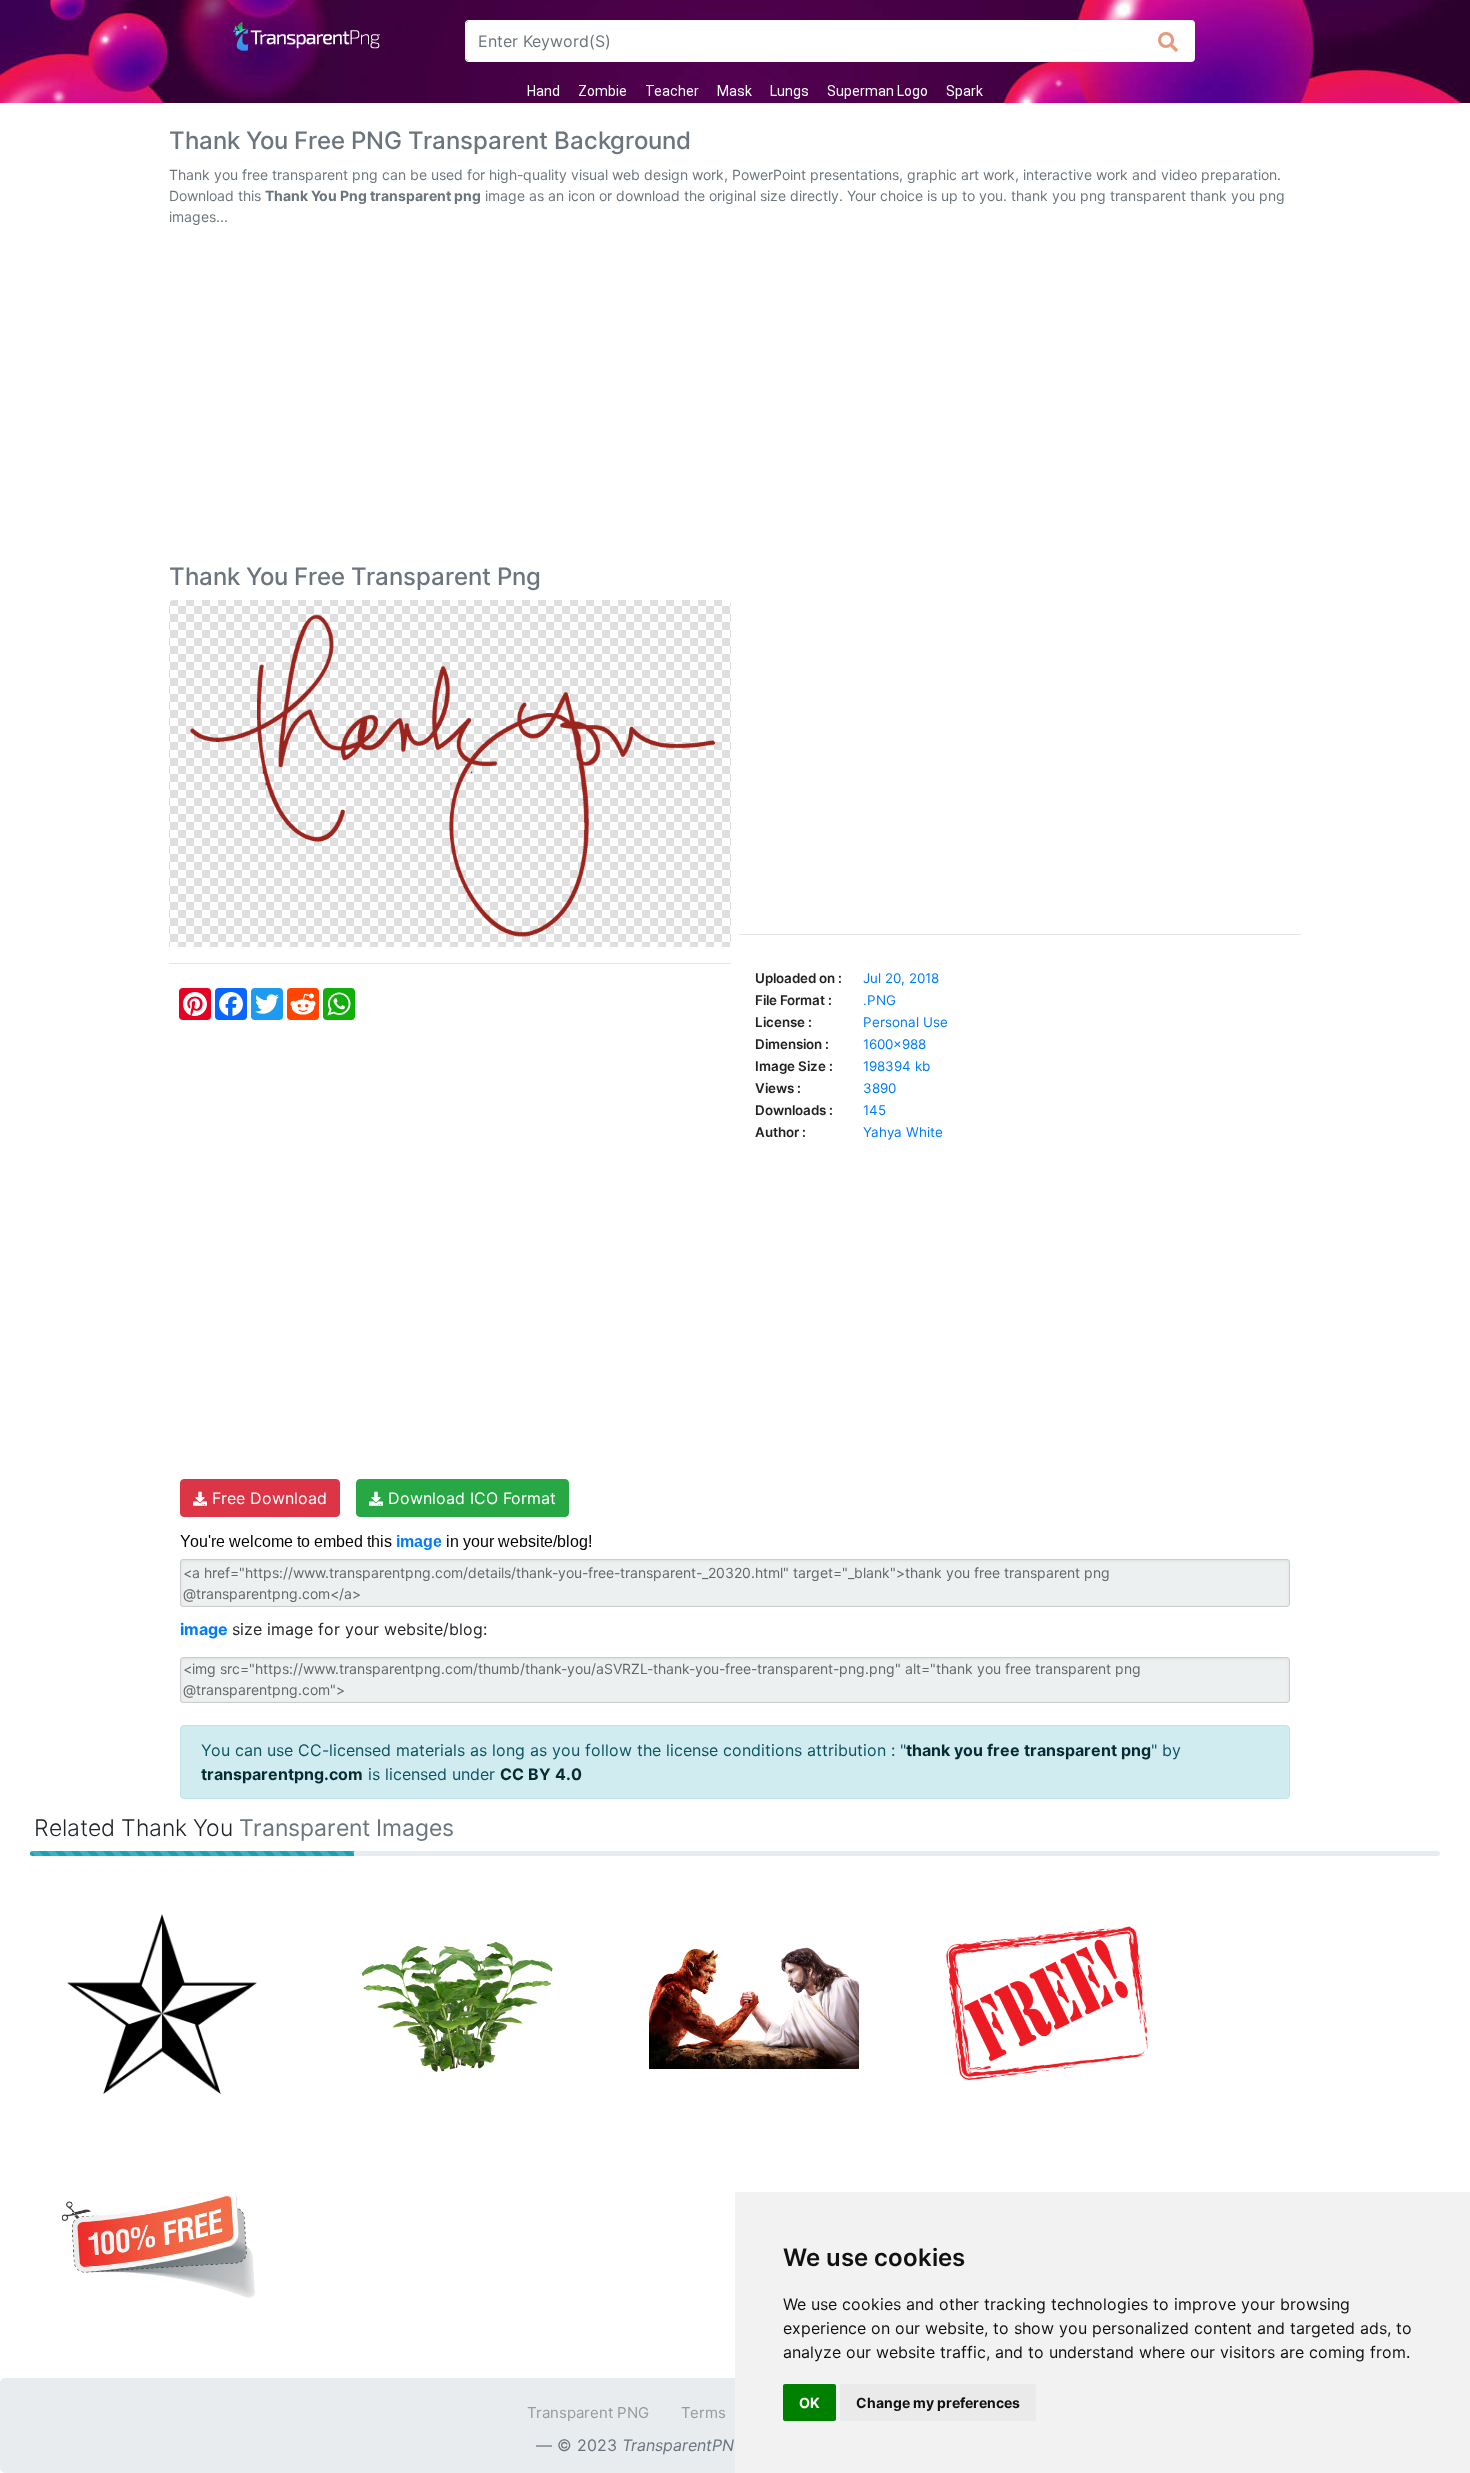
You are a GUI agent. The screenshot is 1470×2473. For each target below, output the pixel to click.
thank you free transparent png (1028, 1750)
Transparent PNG (588, 2412)
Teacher (672, 91)
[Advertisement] (735, 399)
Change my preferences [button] (938, 2402)
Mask (734, 91)
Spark (964, 91)
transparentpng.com (282, 1774)
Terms (703, 2412)
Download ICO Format (469, 1498)
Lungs (789, 91)
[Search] (1168, 41)
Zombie (602, 91)
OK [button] (809, 2402)
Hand (543, 91)
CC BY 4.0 (541, 1774)
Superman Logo (877, 91)
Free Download (267, 1498)
